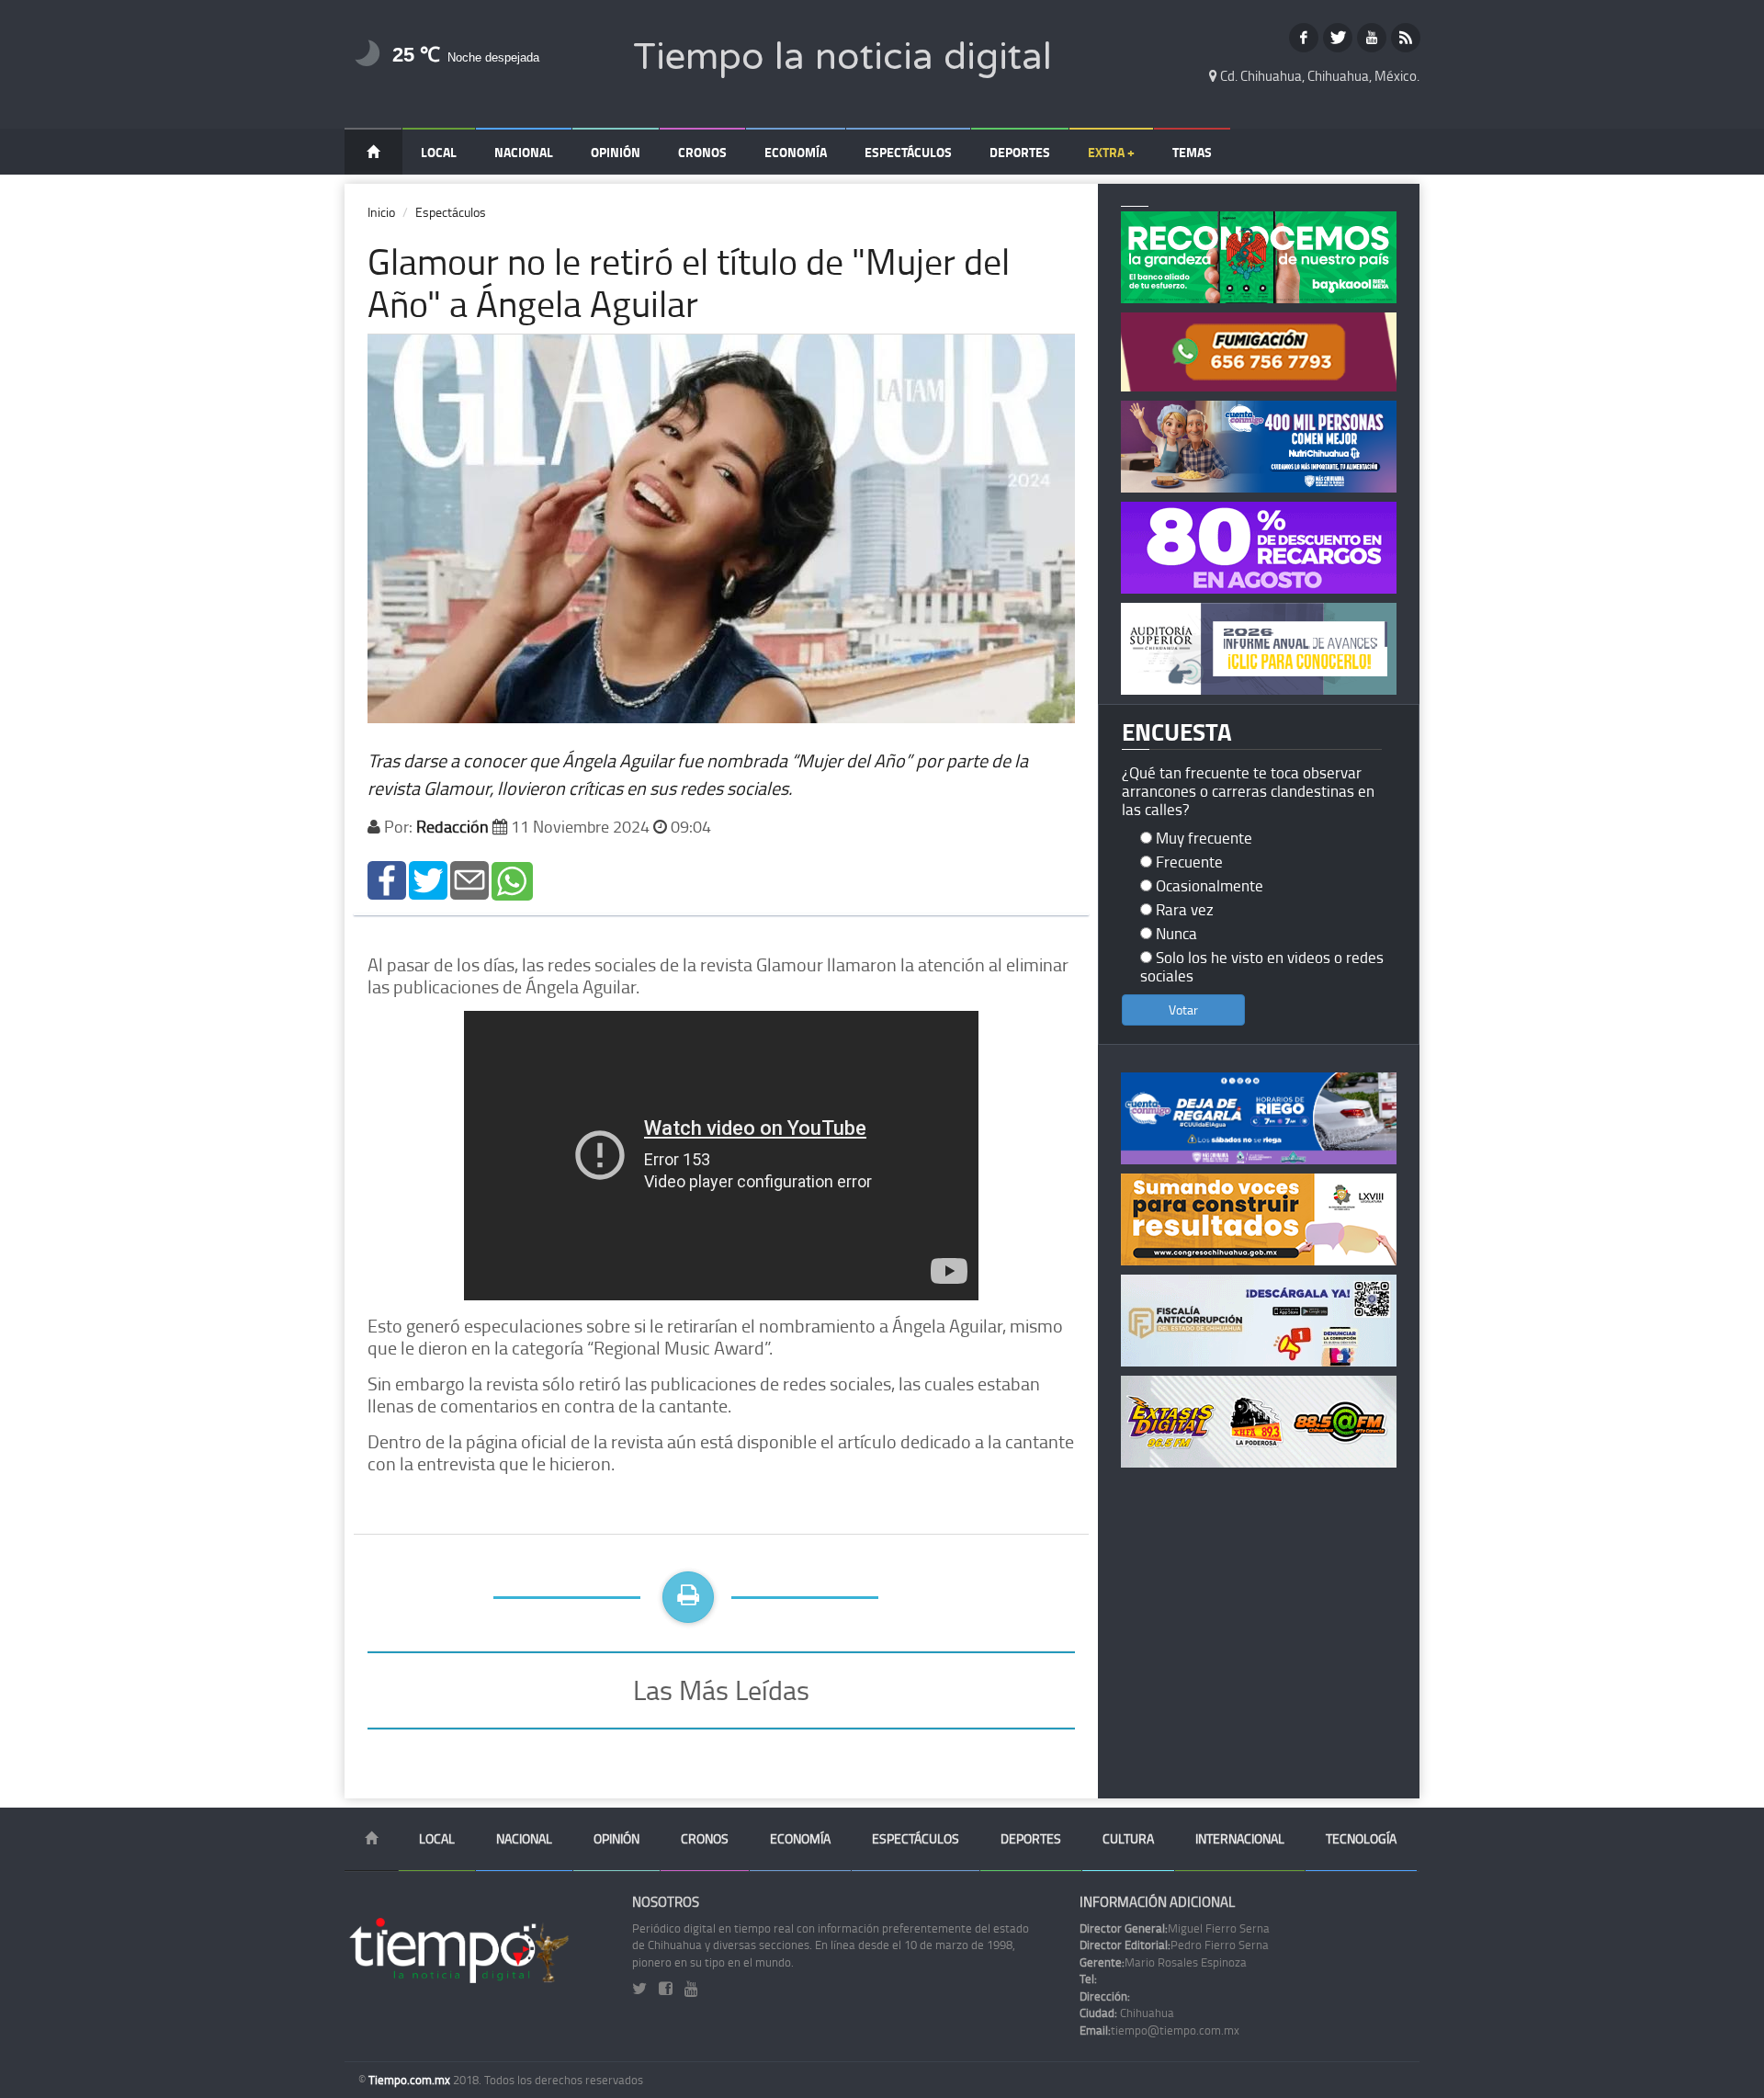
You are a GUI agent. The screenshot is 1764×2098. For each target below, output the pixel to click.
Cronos (702, 152)
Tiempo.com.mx (411, 2080)
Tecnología (1361, 1838)
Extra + (1111, 152)
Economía (796, 152)
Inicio (381, 212)
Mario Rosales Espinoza (1163, 1962)
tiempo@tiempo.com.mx (1159, 2030)
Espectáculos (908, 152)
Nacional (524, 152)
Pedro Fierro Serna (1174, 1945)
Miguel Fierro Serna (1175, 1928)
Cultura (1128, 1838)
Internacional (1240, 1838)
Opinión (616, 152)
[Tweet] (428, 879)
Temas (1192, 152)
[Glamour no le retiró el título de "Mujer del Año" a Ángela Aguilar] (387, 879)
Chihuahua (1127, 2013)
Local (439, 152)
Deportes (1020, 152)
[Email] (469, 879)
